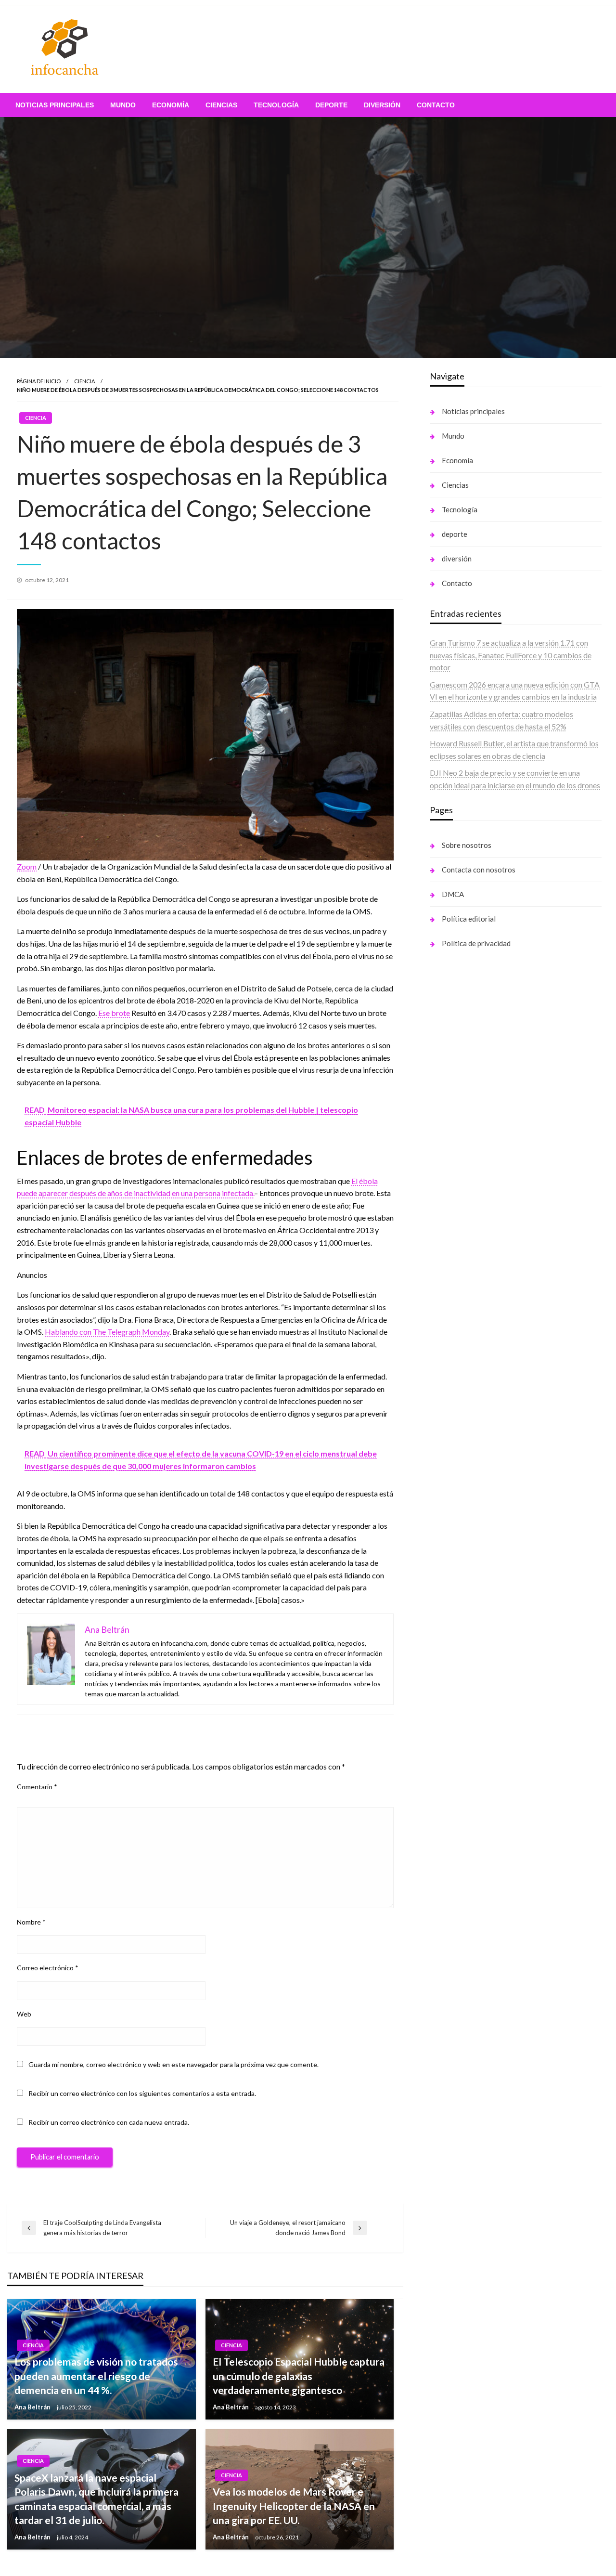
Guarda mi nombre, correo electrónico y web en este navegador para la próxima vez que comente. (173, 2064)
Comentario (37, 1787)
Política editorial (469, 919)
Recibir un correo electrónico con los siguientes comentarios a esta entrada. (142, 2093)
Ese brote (114, 1013)
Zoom (27, 866)
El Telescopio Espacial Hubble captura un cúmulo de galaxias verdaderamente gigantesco (299, 2376)
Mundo (123, 105)
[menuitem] (55, 105)
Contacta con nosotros (479, 870)
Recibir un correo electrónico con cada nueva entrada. (109, 2122)
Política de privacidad (476, 943)
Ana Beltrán (33, 2407)
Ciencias (221, 105)
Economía (171, 105)
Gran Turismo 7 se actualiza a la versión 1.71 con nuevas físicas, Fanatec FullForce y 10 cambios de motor (511, 655)
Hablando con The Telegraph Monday (107, 1332)
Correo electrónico (48, 1968)
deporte (331, 105)
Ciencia (84, 381)
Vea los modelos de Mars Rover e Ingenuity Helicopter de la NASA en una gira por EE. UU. (294, 2506)
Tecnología (276, 105)
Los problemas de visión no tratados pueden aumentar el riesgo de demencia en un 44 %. (96, 2376)
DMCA (453, 894)
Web (24, 2014)
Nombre (31, 1922)
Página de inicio (39, 381)
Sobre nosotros (467, 845)
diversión (382, 105)
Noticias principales (55, 105)
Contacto (436, 105)
